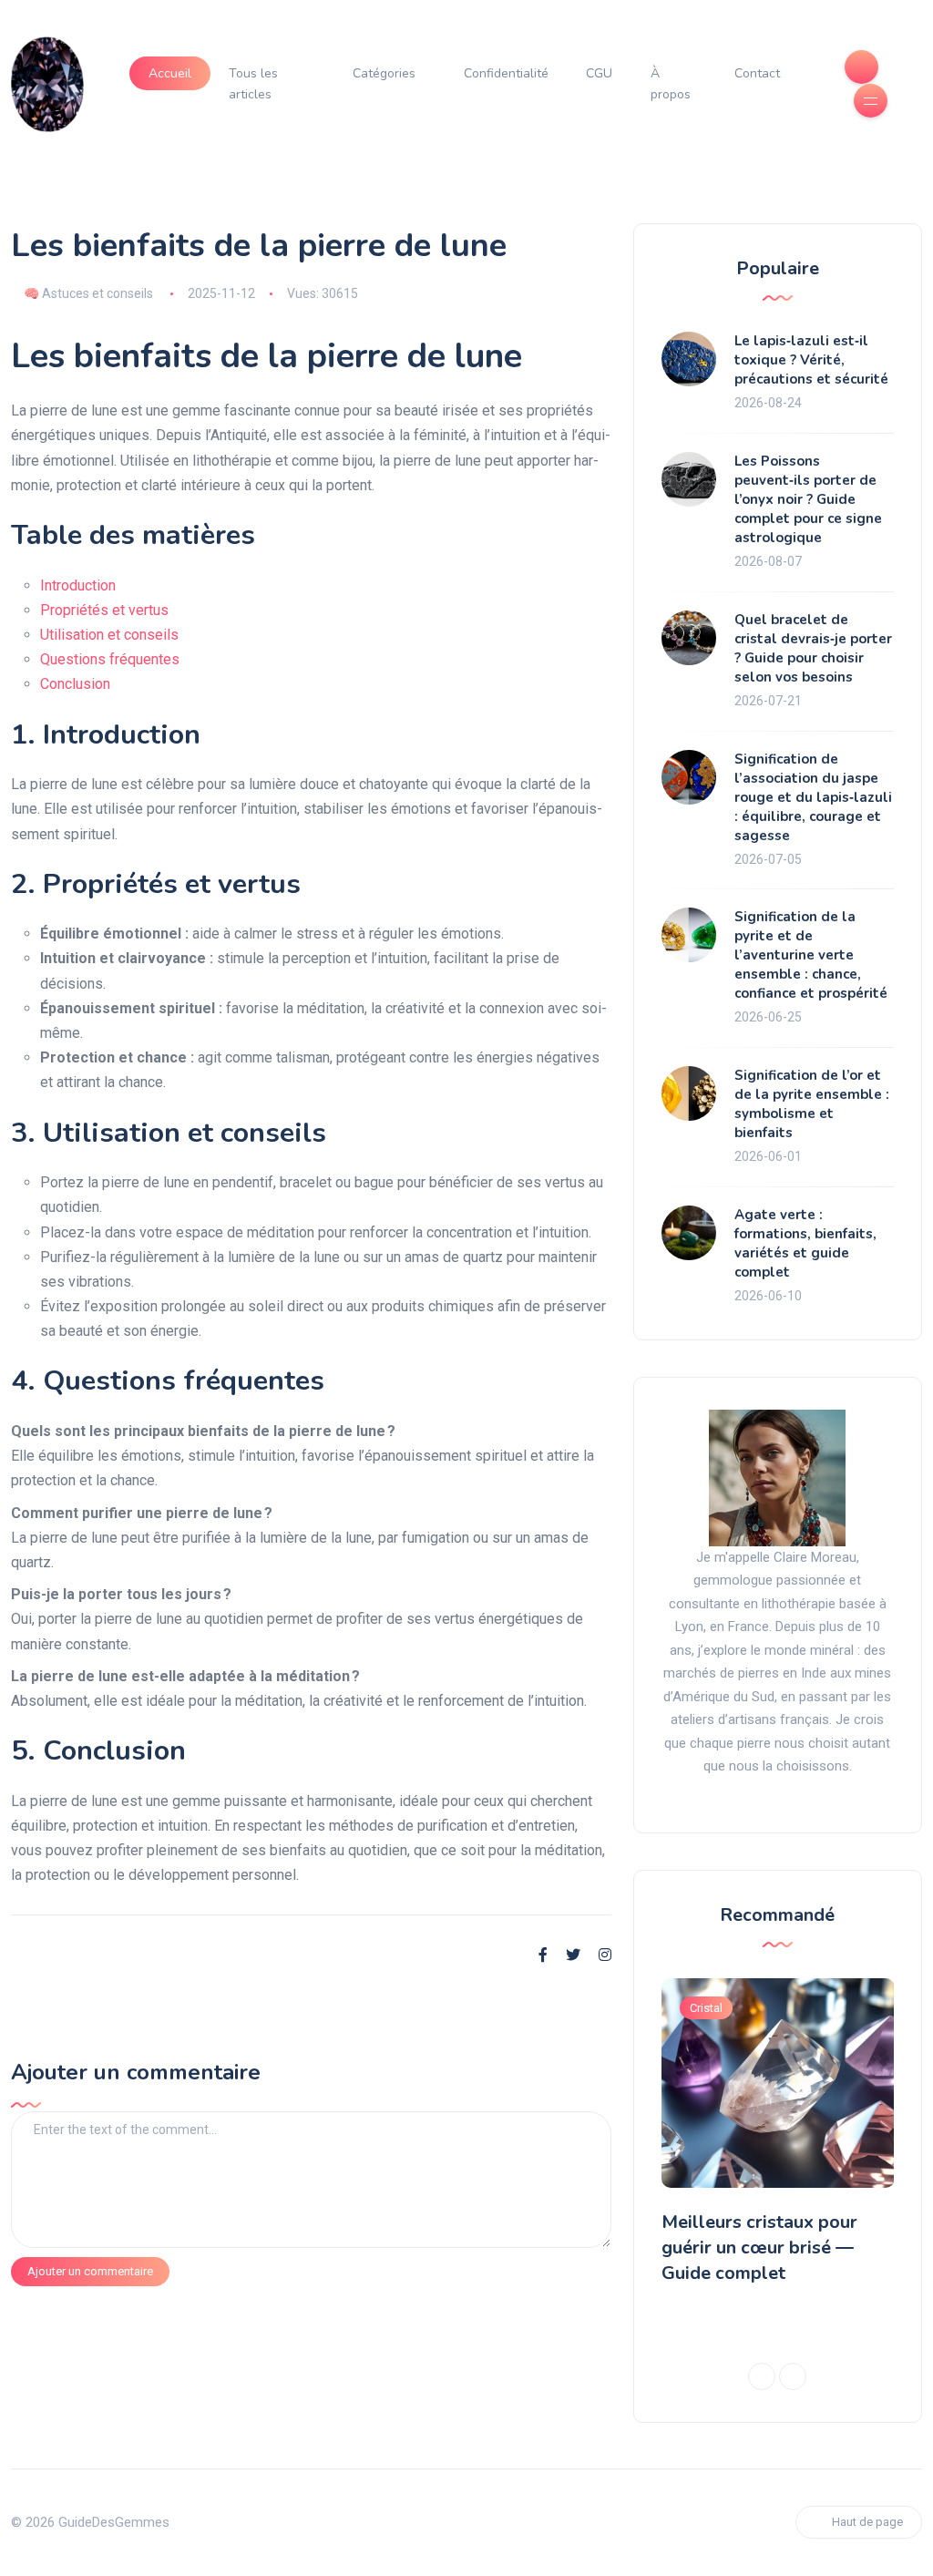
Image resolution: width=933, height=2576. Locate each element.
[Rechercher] (861, 67)
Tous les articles (253, 84)
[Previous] (762, 2376)
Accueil (170, 73)
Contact (757, 73)
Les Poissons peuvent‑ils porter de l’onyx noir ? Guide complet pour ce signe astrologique (808, 499)
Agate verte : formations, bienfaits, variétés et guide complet (805, 1243)
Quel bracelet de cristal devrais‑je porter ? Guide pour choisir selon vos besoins (813, 648)
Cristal (706, 2008)
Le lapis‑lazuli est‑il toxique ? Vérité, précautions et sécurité (811, 360)
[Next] (793, 2376)
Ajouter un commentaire (90, 2271)
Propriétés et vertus (104, 610)
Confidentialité (506, 73)
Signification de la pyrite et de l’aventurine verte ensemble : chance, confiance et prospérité (811, 955)
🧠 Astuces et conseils (88, 293)
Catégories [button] (384, 73)
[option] (778, 2136)
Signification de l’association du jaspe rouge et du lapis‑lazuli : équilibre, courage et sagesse (813, 797)
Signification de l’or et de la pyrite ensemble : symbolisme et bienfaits (812, 1104)
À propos (671, 84)
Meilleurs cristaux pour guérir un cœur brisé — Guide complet (759, 2248)
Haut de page (867, 2522)
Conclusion (75, 684)
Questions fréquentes (110, 659)
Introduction (78, 585)
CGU (599, 73)
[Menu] (871, 101)
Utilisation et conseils (109, 635)
